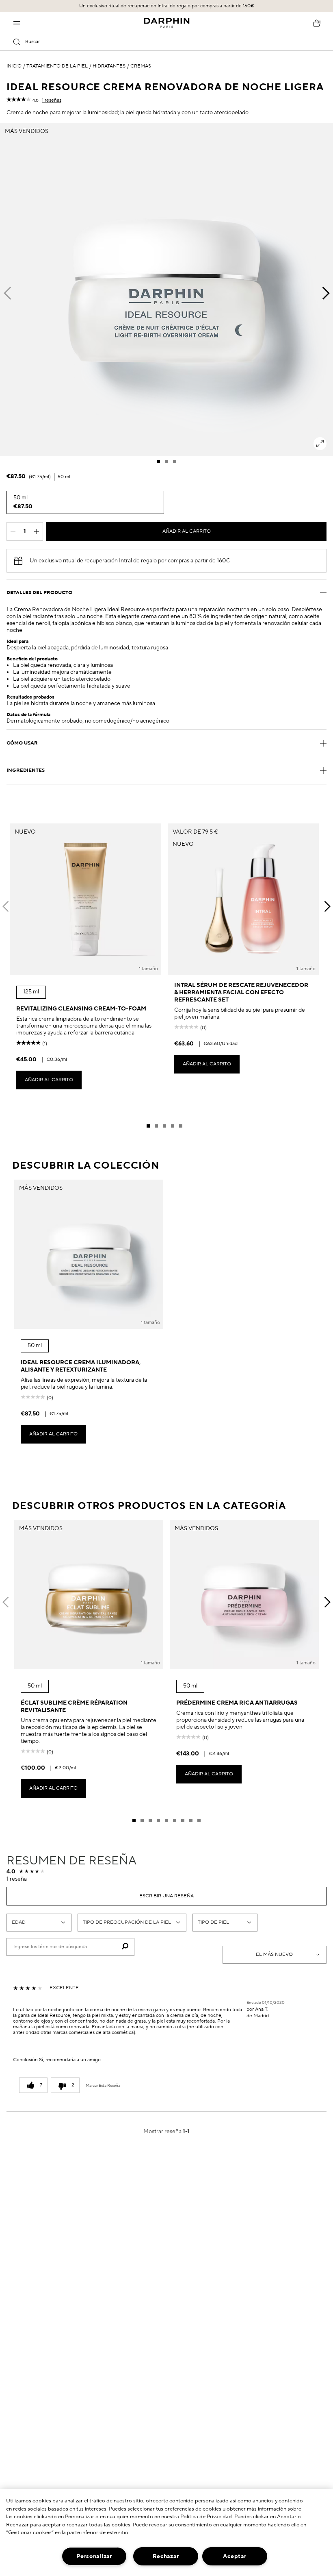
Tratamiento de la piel (57, 66)
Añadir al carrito (187, 531)
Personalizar (94, 2556)
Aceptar (235, 2556)
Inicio (14, 66)
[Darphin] (167, 23)
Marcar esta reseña (103, 2086)
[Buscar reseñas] (125, 1947)
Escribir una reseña (166, 1896)
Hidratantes (109, 66)
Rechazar (166, 2556)
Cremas (141, 66)
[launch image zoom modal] (320, 444)
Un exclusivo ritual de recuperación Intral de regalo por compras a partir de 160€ (167, 6)
